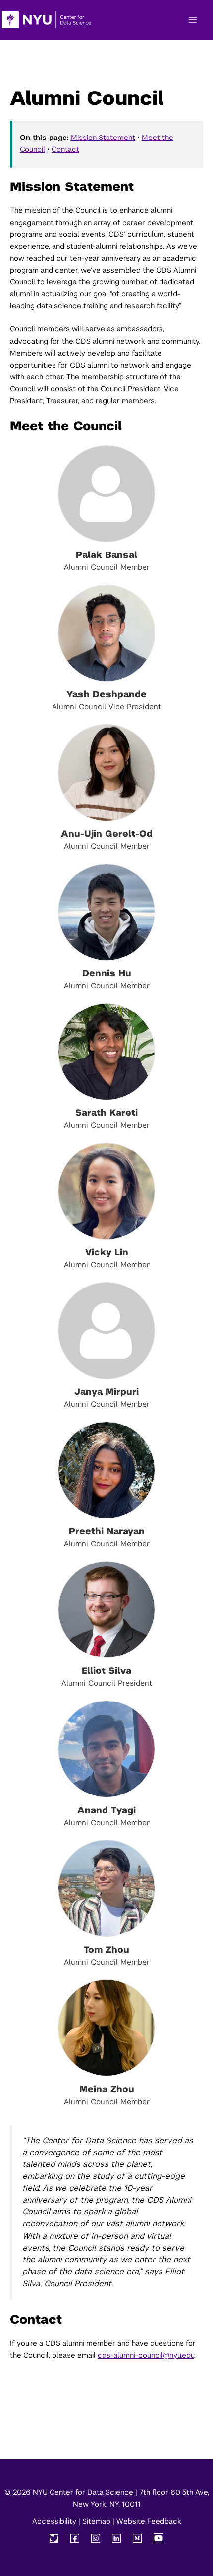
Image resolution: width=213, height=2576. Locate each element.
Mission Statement (103, 138)
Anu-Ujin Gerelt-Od (107, 834)
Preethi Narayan (107, 1531)
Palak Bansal (106, 555)
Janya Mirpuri (106, 1392)
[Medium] (137, 2538)
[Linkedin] (116, 2538)
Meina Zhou (107, 2089)
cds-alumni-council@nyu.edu (146, 2355)
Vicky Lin (107, 1252)
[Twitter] (54, 2538)
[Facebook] (75, 2538)
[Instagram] (96, 2538)
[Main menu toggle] (193, 20)
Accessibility (54, 2521)
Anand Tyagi (106, 1810)
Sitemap (96, 2521)
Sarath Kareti (106, 1113)
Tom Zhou (106, 1950)
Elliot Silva (106, 1671)
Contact (65, 149)
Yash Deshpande (106, 694)
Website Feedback (149, 2521)
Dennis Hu (107, 973)
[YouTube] (159, 2538)
